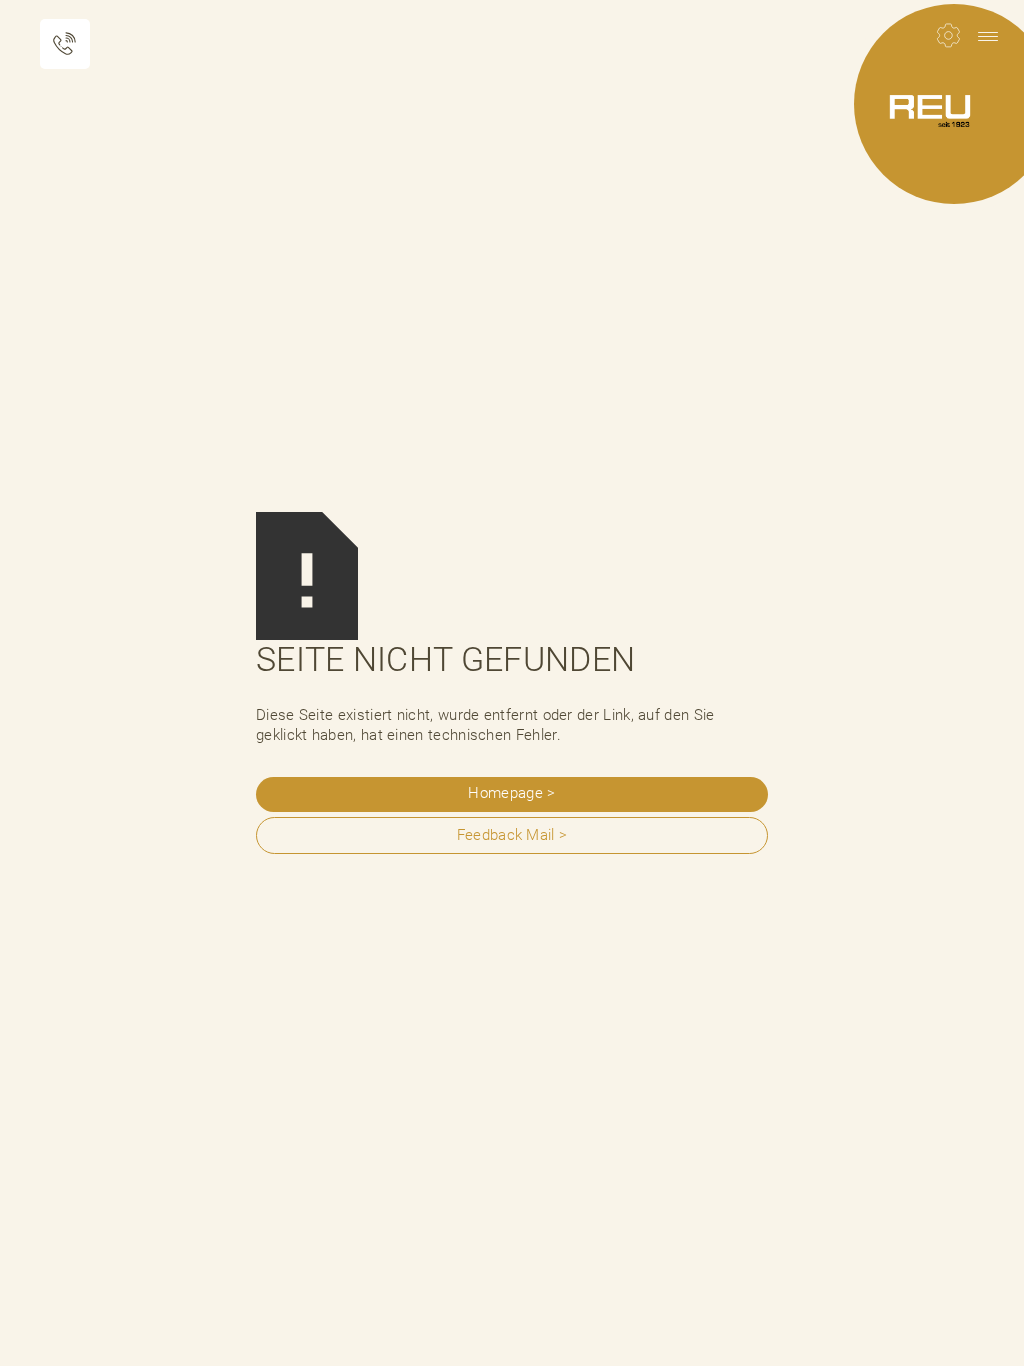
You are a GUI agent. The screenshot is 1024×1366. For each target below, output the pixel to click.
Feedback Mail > (512, 835)
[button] (988, 36)
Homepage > (511, 793)
